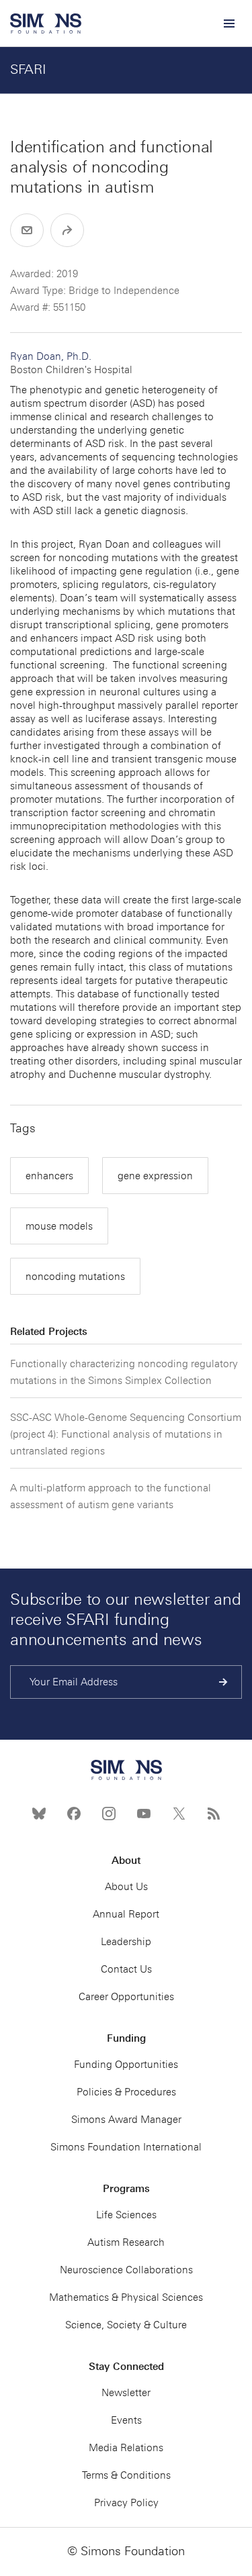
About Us (126, 1887)
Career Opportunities (126, 1997)
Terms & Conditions (126, 2475)
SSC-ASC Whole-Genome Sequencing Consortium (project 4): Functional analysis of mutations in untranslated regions (126, 1434)
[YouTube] (144, 1814)
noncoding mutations (75, 1277)
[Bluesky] (39, 1814)
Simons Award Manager (126, 2120)
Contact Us (126, 1969)
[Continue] (223, 1682)
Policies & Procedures (126, 2092)
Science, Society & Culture (126, 2325)
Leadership (126, 1942)
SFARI (28, 69)
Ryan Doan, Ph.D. (71, 363)
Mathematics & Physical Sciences (126, 2297)
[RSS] (214, 1814)
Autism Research (126, 2242)
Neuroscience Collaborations (126, 2270)
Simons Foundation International (126, 2147)
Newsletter (126, 2393)
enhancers (49, 1176)
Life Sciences (126, 2215)
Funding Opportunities (126, 2065)
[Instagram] (109, 1814)
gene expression (155, 1176)
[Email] (27, 230)
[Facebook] (74, 1814)
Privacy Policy (126, 2503)
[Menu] (228, 23)
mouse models (59, 1226)
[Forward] (67, 230)
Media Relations (126, 2448)
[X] (179, 1814)
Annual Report (126, 1914)
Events (126, 2420)
